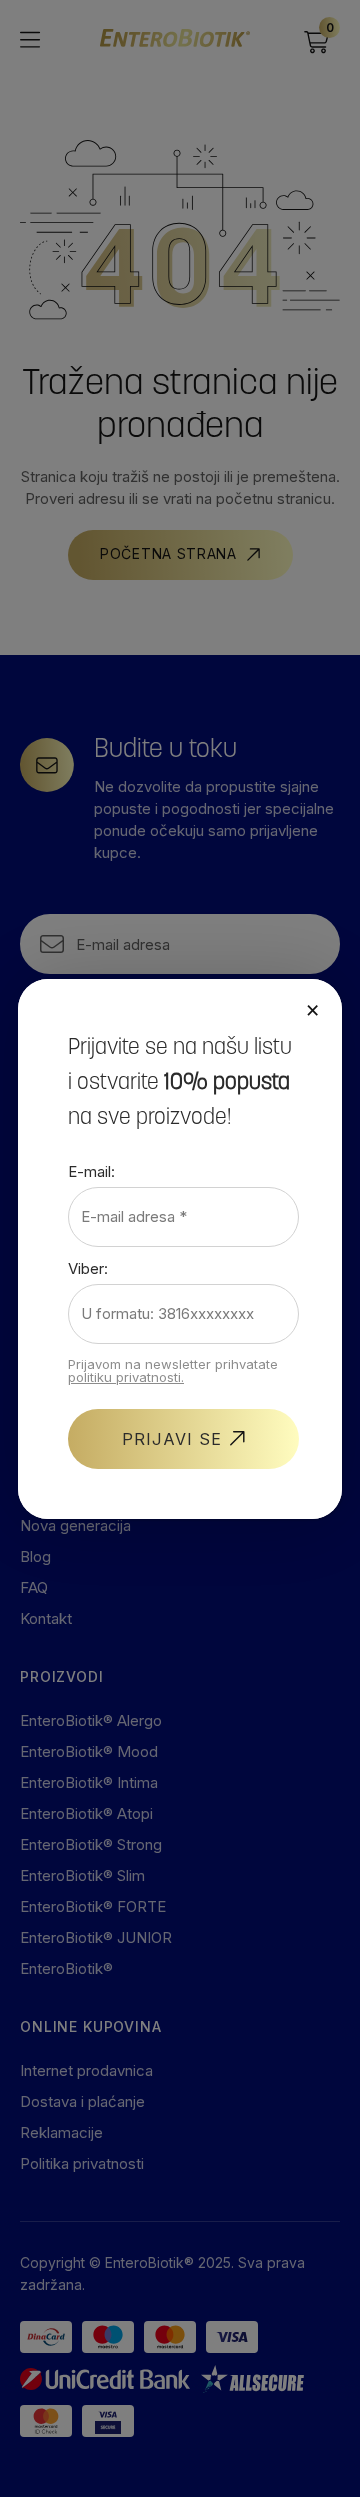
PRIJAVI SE (172, 1439)
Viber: (88, 1268)
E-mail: (91, 1171)
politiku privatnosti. (126, 1377)
